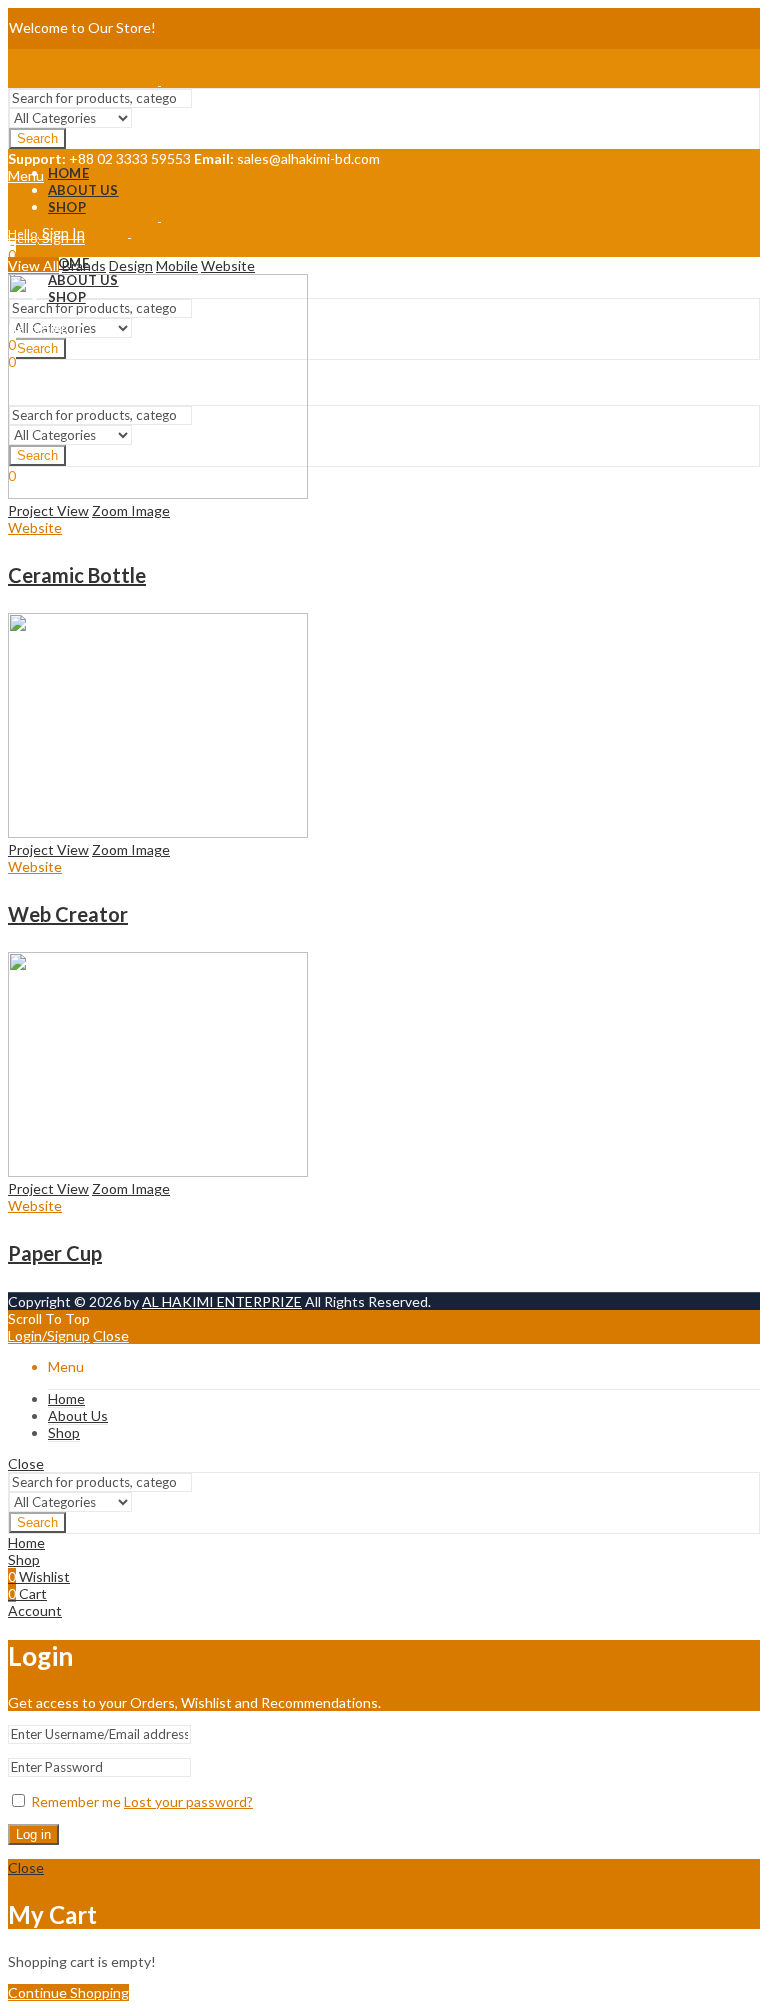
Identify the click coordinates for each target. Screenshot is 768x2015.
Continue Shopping (68, 1992)
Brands (84, 265)
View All (33, 265)
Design (131, 265)
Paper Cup (55, 1253)
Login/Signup (49, 1335)
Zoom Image (131, 510)
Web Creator (68, 914)
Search (37, 138)
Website (228, 265)
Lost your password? (188, 1801)
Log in (33, 1834)
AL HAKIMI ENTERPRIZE (222, 1301)
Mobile (177, 265)
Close (111, 1335)
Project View (48, 510)
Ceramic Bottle (77, 575)
